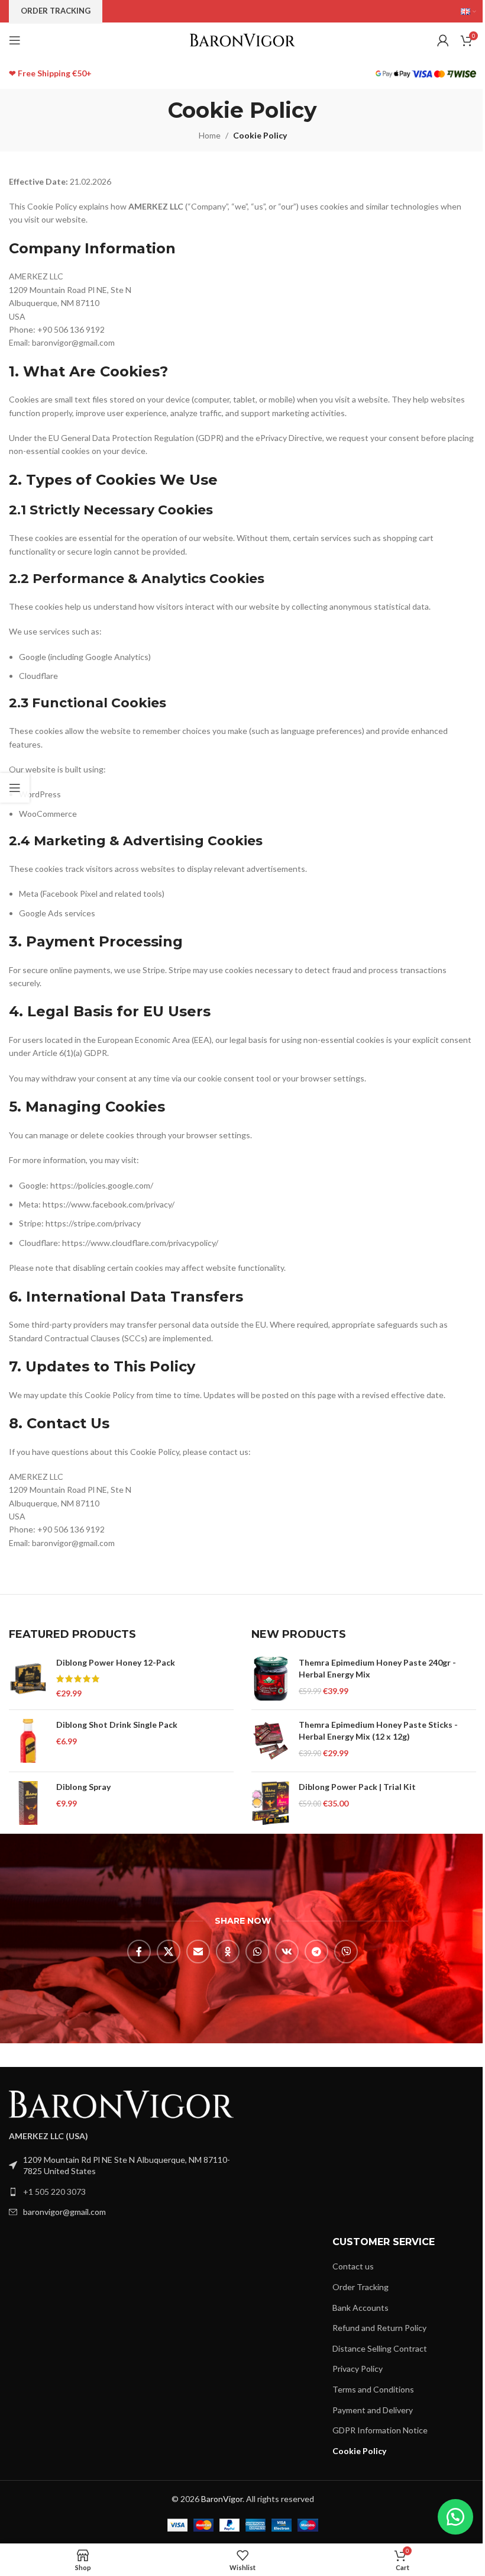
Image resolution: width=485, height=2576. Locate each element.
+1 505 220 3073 (54, 2192)
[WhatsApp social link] (257, 1952)
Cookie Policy (359, 2451)
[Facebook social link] (139, 1952)
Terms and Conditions (373, 2389)
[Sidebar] (15, 788)
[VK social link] (287, 1952)
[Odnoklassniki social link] (228, 1952)
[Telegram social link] (316, 1952)
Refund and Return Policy (379, 2328)
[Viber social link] (346, 1952)
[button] (455, 2517)
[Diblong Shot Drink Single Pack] (28, 1741)
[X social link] (169, 1952)
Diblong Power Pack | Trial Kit (357, 1787)
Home (210, 135)
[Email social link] (198, 1952)
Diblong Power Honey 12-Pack (116, 1662)
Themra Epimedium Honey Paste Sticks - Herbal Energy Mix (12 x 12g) (378, 1730)
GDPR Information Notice (380, 2430)
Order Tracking (360, 2287)
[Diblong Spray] (28, 1803)
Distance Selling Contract (380, 2348)
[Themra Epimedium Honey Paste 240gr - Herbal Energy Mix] (271, 1679)
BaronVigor (222, 2499)
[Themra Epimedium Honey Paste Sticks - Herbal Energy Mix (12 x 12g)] (271, 1741)
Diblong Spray (83, 1787)
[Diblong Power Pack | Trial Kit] (271, 1803)
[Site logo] (243, 39)
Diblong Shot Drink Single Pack (117, 1725)
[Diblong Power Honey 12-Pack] (28, 1679)
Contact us (353, 2266)
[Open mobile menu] (15, 40)
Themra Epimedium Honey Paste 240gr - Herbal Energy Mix (377, 1668)
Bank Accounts (360, 2308)
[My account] (443, 40)
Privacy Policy (358, 2369)
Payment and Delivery (373, 2410)
